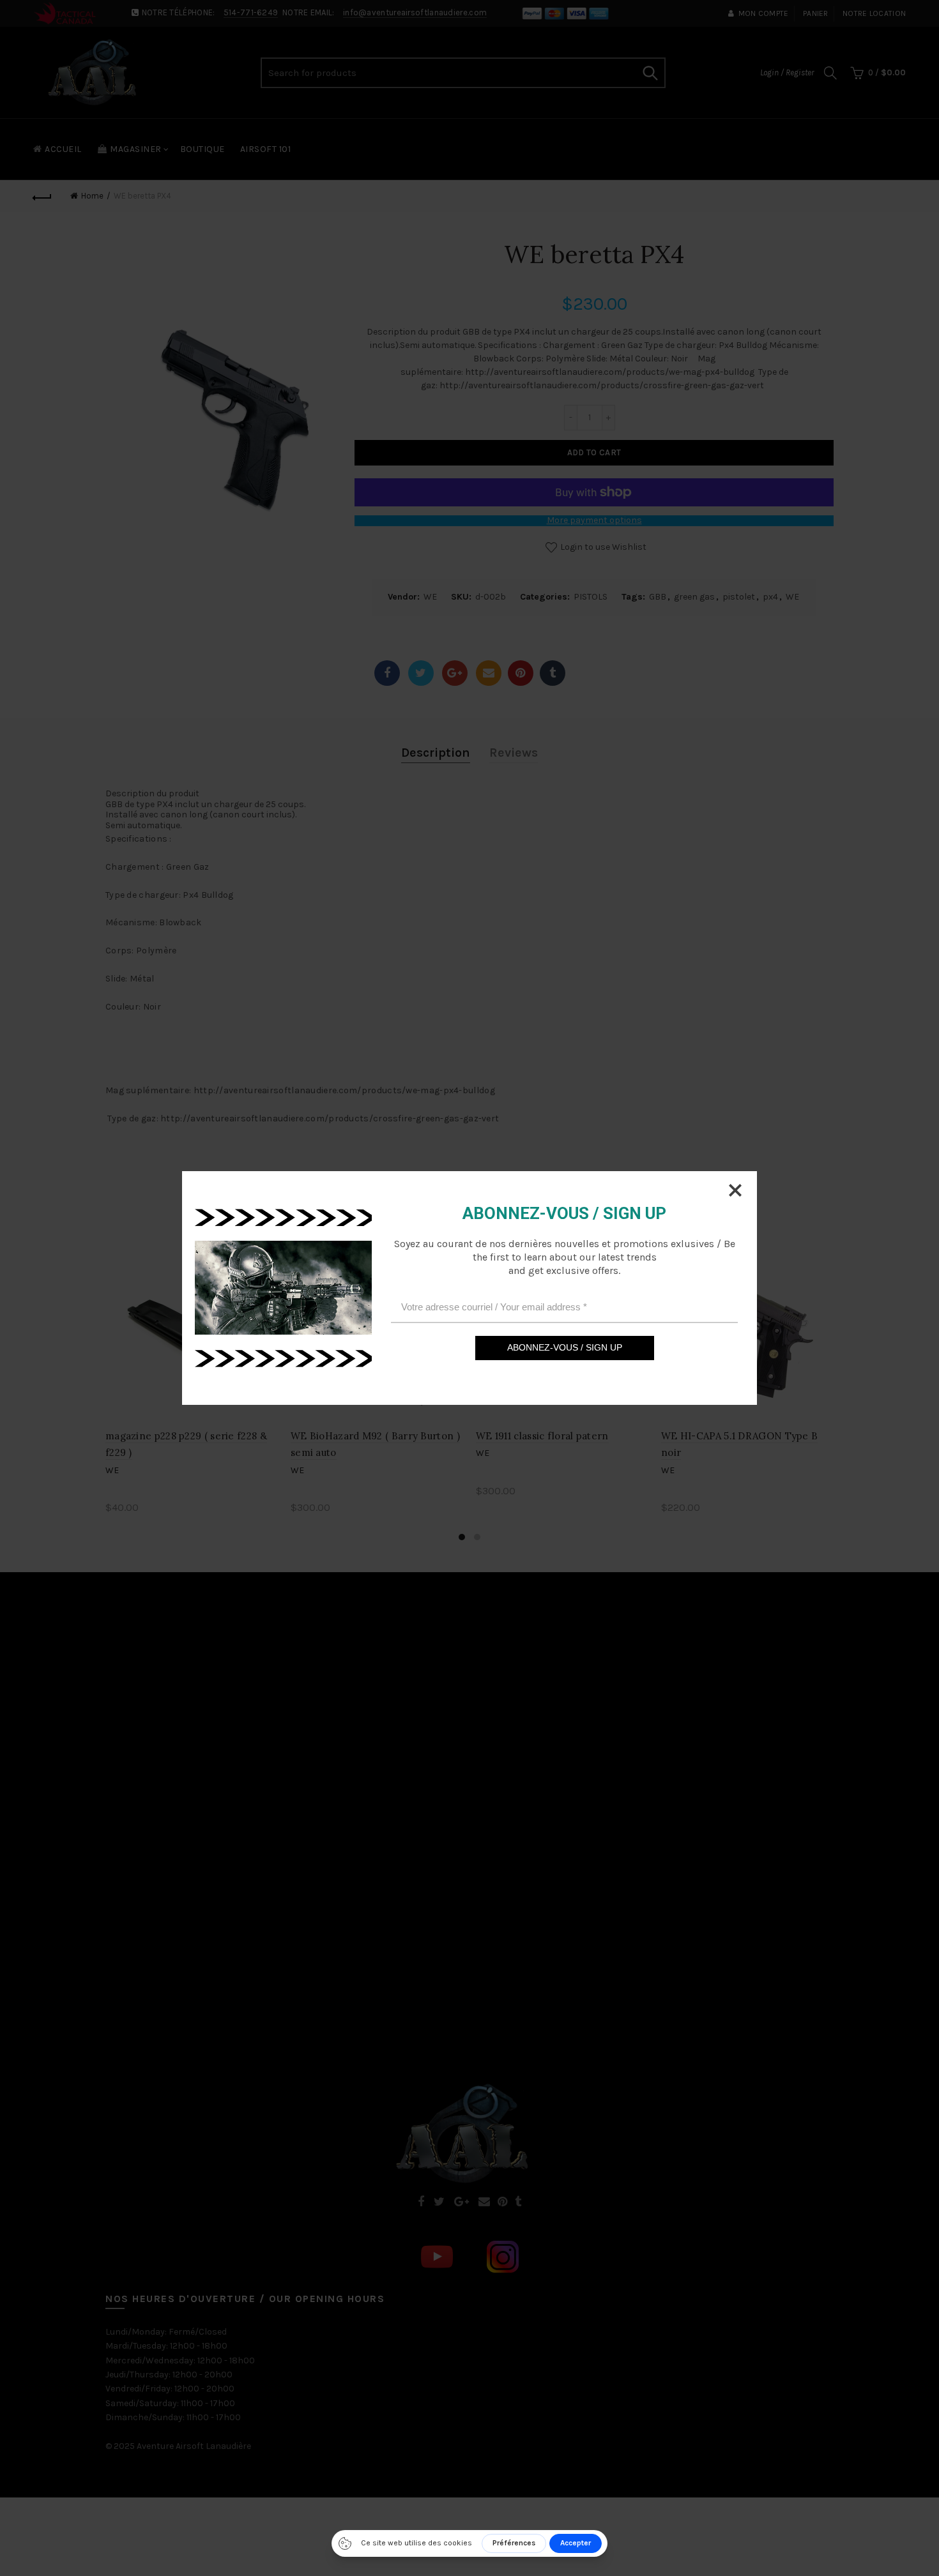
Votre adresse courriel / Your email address (494, 1307)
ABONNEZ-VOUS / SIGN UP (565, 1347)
